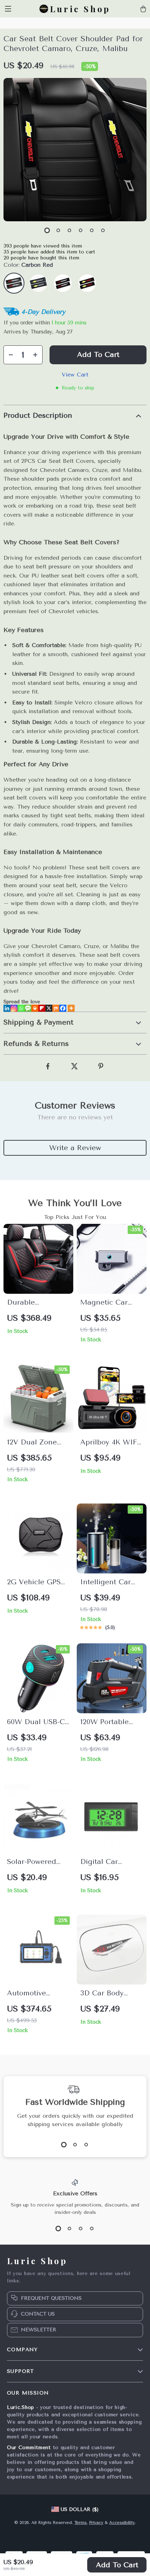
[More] (71, 1008)
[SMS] (28, 1008)
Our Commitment (29, 2448)
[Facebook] (63, 1008)
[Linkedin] (7, 1008)
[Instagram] (14, 1008)
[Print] (35, 1008)
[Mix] (56, 1008)
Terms (80, 2523)
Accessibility (122, 2523)
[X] (49, 1008)
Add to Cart (117, 2565)
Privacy (96, 2523)
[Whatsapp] (21, 1008)
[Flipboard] (42, 1008)
